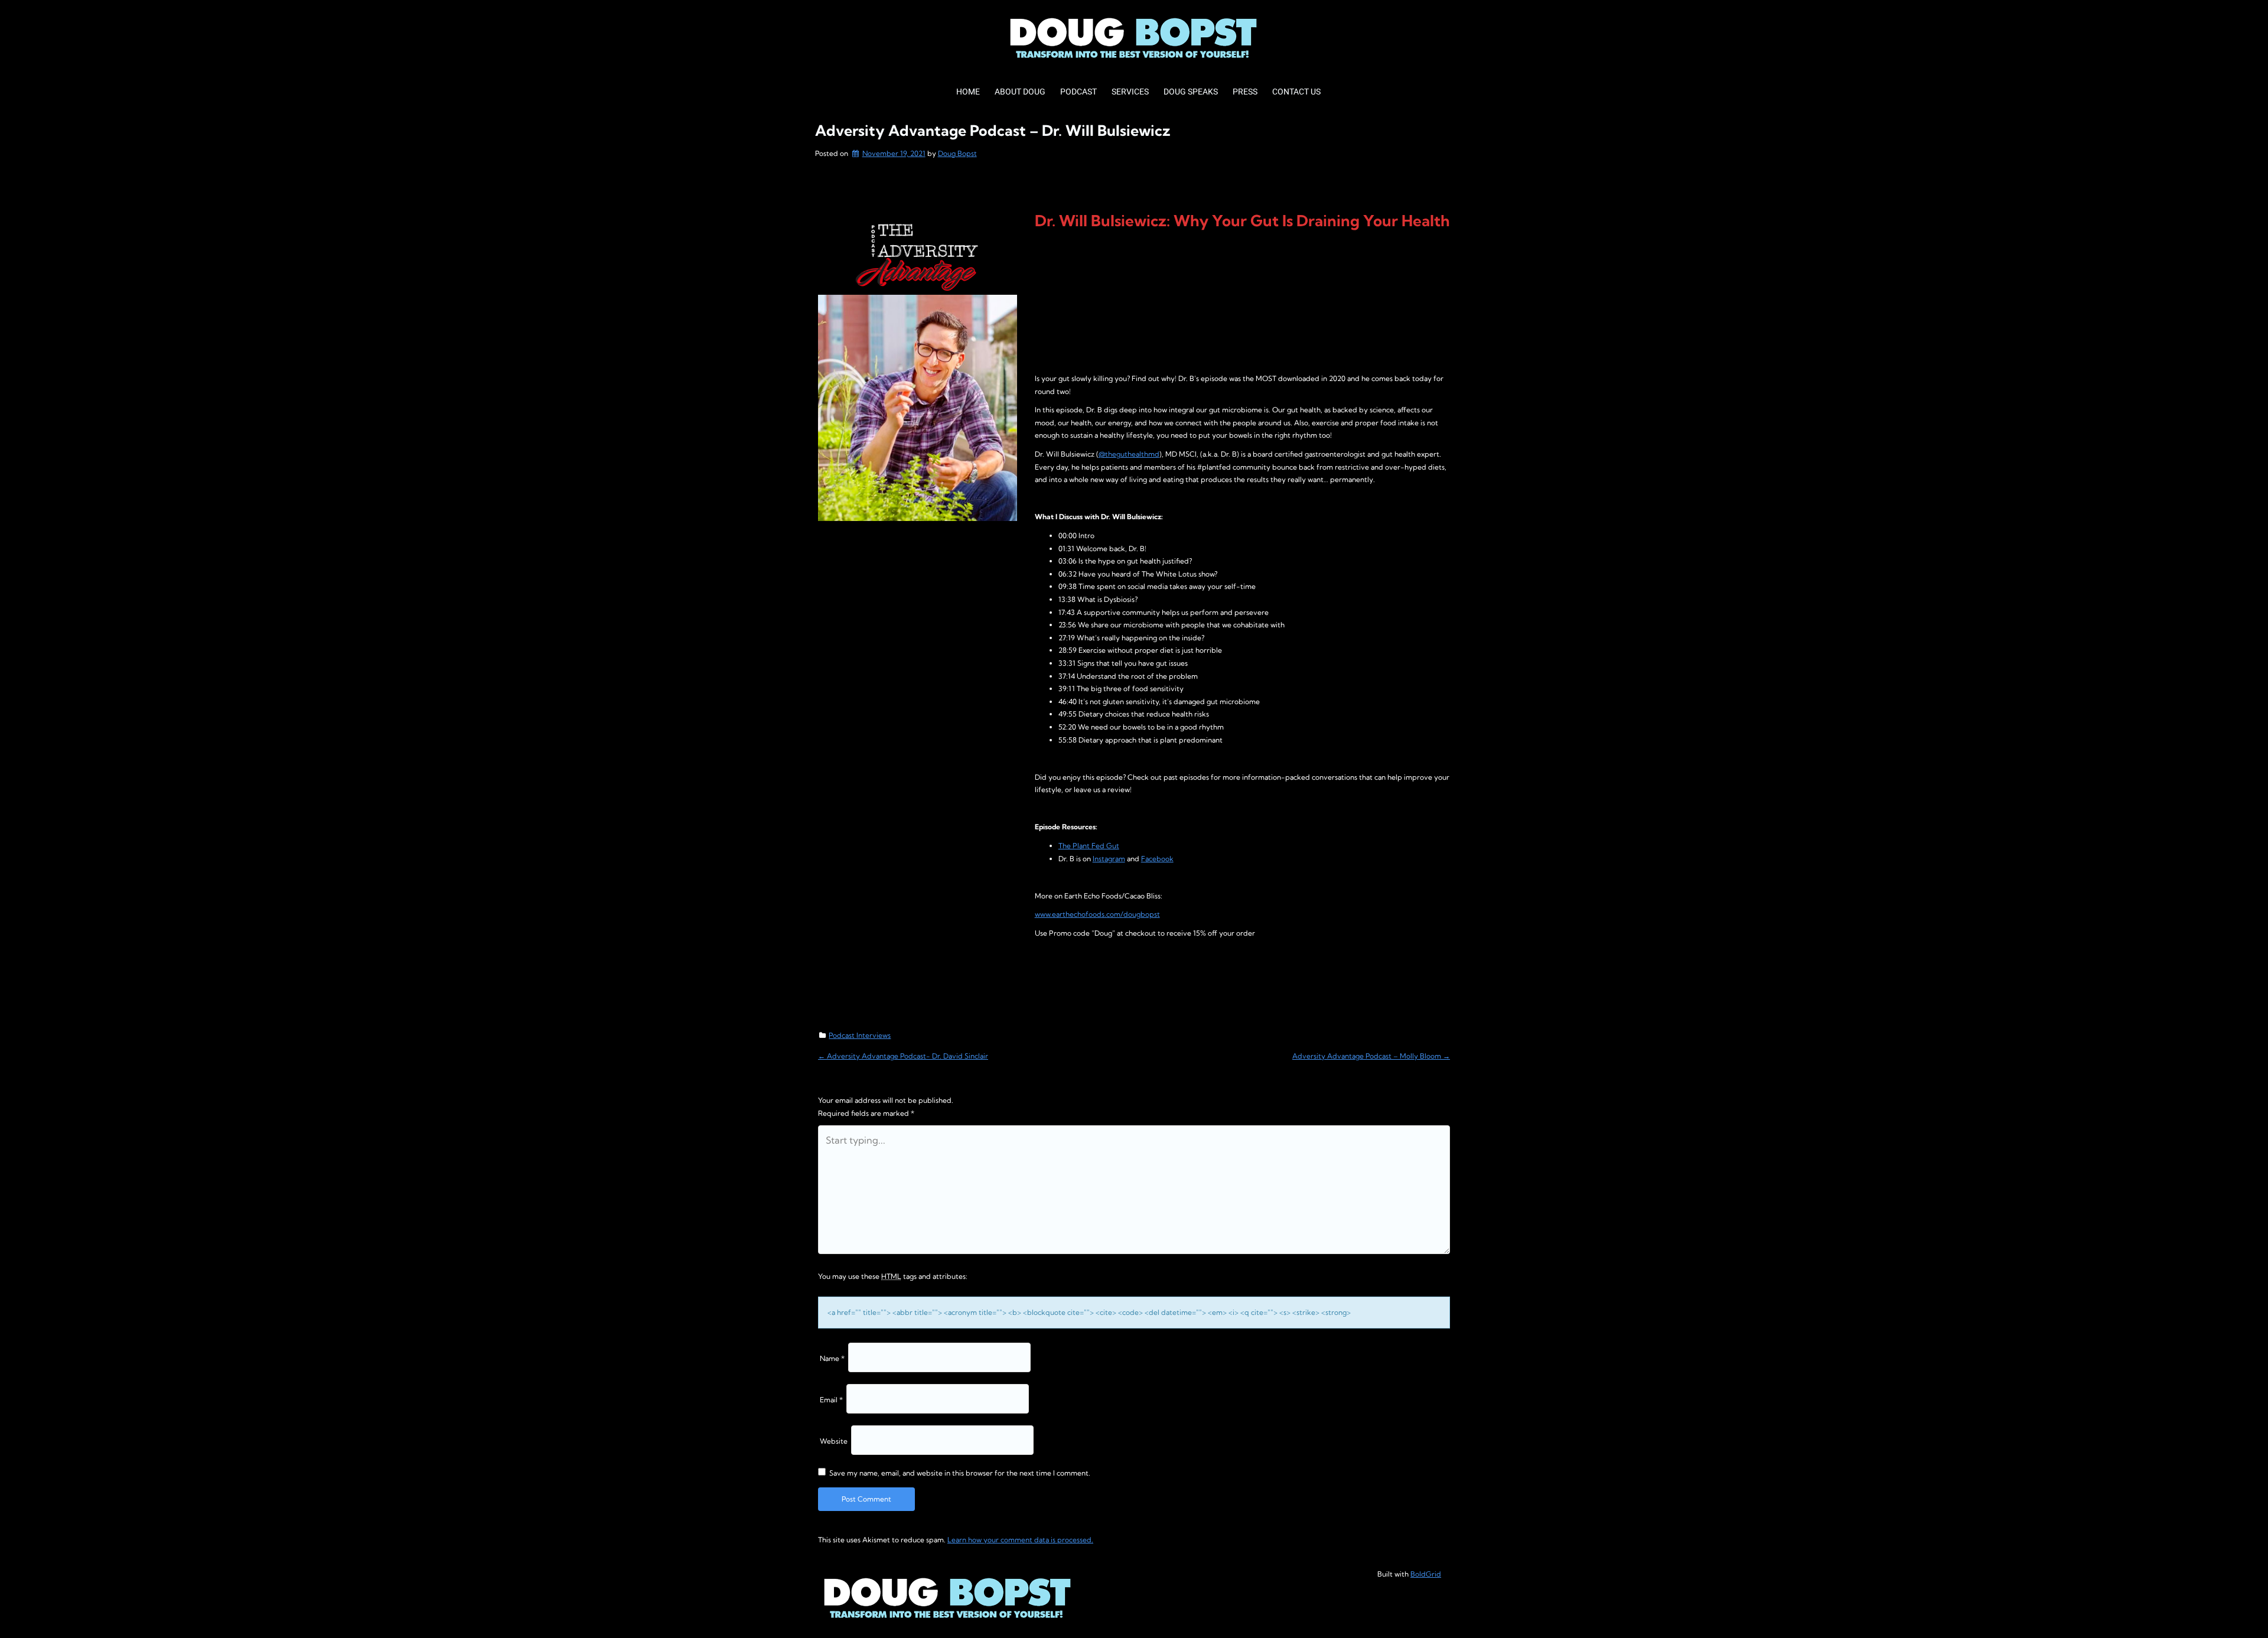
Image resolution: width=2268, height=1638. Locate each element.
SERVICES (1130, 92)
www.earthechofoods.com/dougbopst (1097, 914)
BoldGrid (1426, 1574)
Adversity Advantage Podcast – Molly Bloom (1371, 1056)
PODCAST (1078, 92)
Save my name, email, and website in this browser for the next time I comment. (960, 1473)
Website (834, 1441)
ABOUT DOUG (1020, 92)
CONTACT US (1296, 92)
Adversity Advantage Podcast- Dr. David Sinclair (903, 1056)
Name (832, 1358)
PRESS (1245, 92)
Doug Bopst (957, 153)
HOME (968, 92)
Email (831, 1400)
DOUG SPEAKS (1191, 92)
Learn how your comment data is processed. (1020, 1540)
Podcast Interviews (860, 1035)
